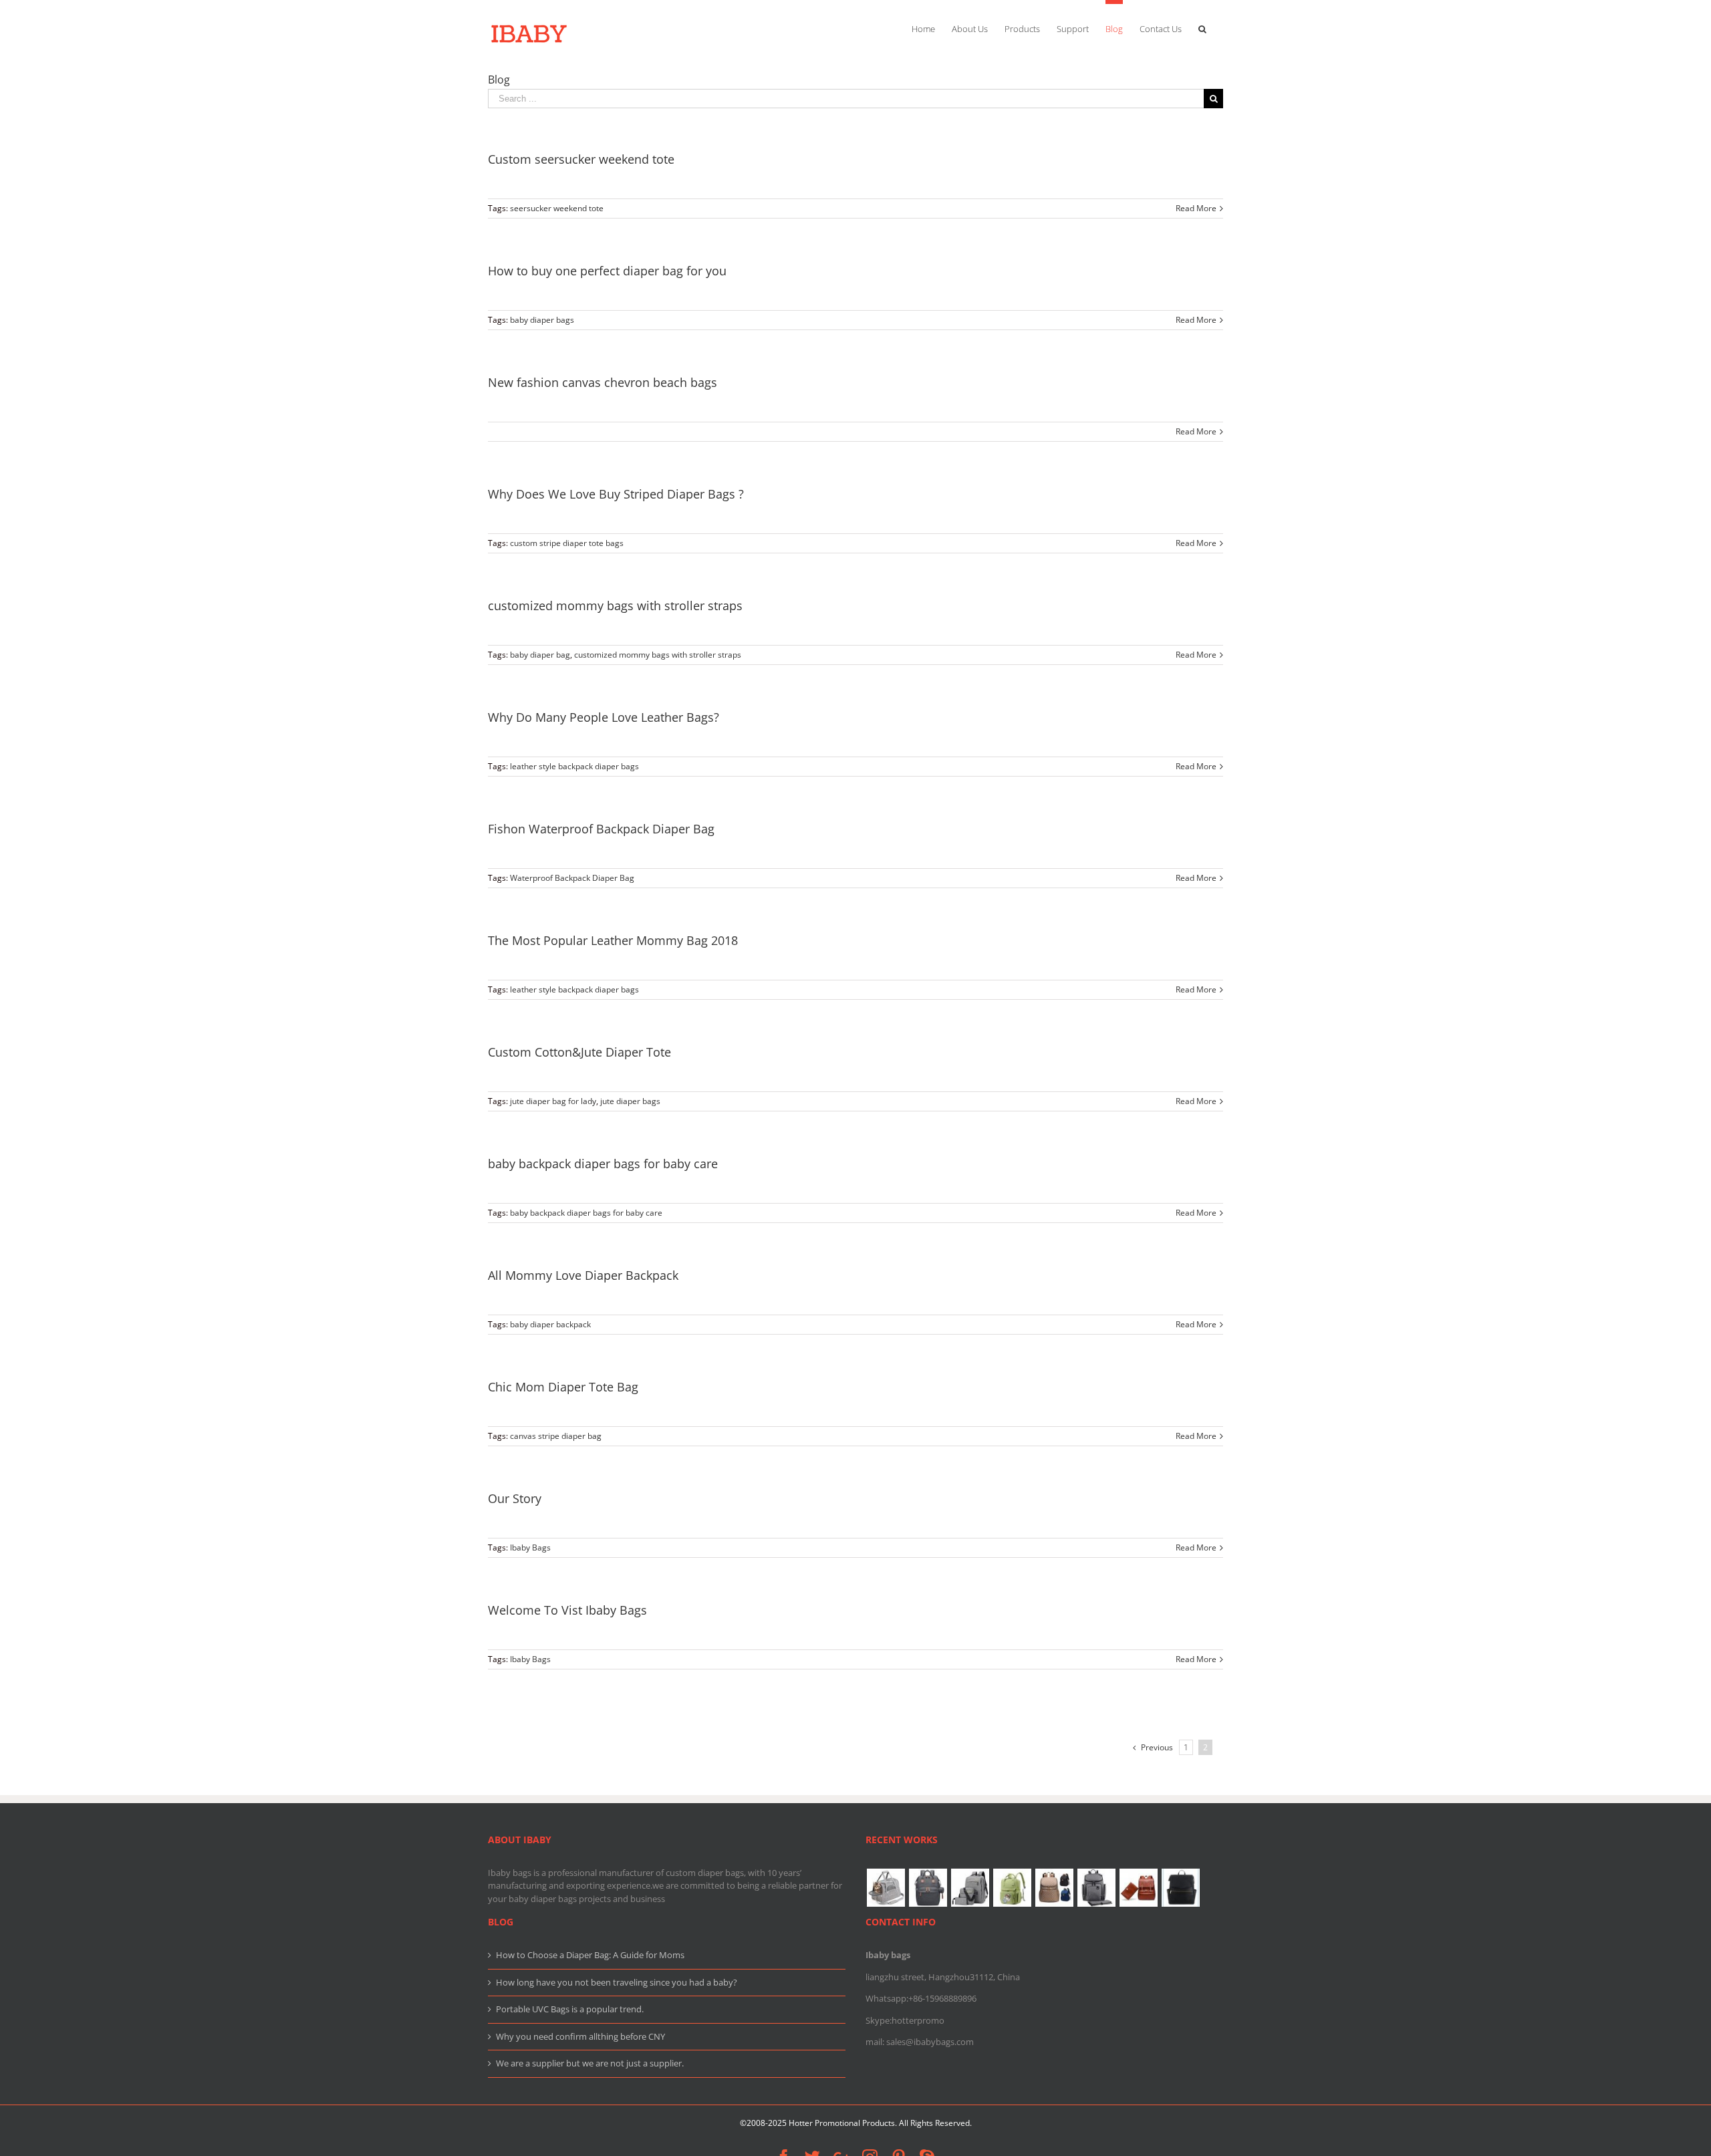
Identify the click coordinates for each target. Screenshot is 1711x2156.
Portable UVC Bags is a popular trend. (570, 2009)
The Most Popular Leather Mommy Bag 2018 (613, 940)
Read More (1196, 208)
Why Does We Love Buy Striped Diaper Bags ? (616, 494)
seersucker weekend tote (557, 208)
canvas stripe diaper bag (556, 1436)
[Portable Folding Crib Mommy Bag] (928, 1888)
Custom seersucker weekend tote (581, 159)
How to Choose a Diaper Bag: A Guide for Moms (590, 1955)
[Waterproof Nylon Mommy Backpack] (1054, 1888)
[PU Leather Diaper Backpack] (1138, 1888)
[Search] (1202, 27)
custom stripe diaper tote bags (567, 543)
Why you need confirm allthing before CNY (580, 2036)
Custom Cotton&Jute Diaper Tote (579, 1052)
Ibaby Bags (530, 1547)
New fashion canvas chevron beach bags (603, 382)
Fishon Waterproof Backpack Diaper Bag (601, 829)
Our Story (515, 1498)
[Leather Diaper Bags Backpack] (1180, 1888)
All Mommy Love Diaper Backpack (583, 1275)
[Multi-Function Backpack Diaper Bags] (1096, 1888)
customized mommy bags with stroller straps (615, 605)
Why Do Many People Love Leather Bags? (604, 717)
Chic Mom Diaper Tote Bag (563, 1387)
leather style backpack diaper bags (574, 766)
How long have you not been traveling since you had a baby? (617, 1982)
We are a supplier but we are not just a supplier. (590, 2063)
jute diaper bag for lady (553, 1101)
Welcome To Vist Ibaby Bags (567, 1610)
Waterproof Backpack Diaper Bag (572, 878)
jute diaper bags (630, 1101)
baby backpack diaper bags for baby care (603, 1164)
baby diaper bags (542, 320)
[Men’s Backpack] (970, 1888)
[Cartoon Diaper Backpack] (1012, 1888)
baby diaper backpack (550, 1324)
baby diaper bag (540, 655)
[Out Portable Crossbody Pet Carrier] (886, 1888)
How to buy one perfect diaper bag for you (607, 271)
